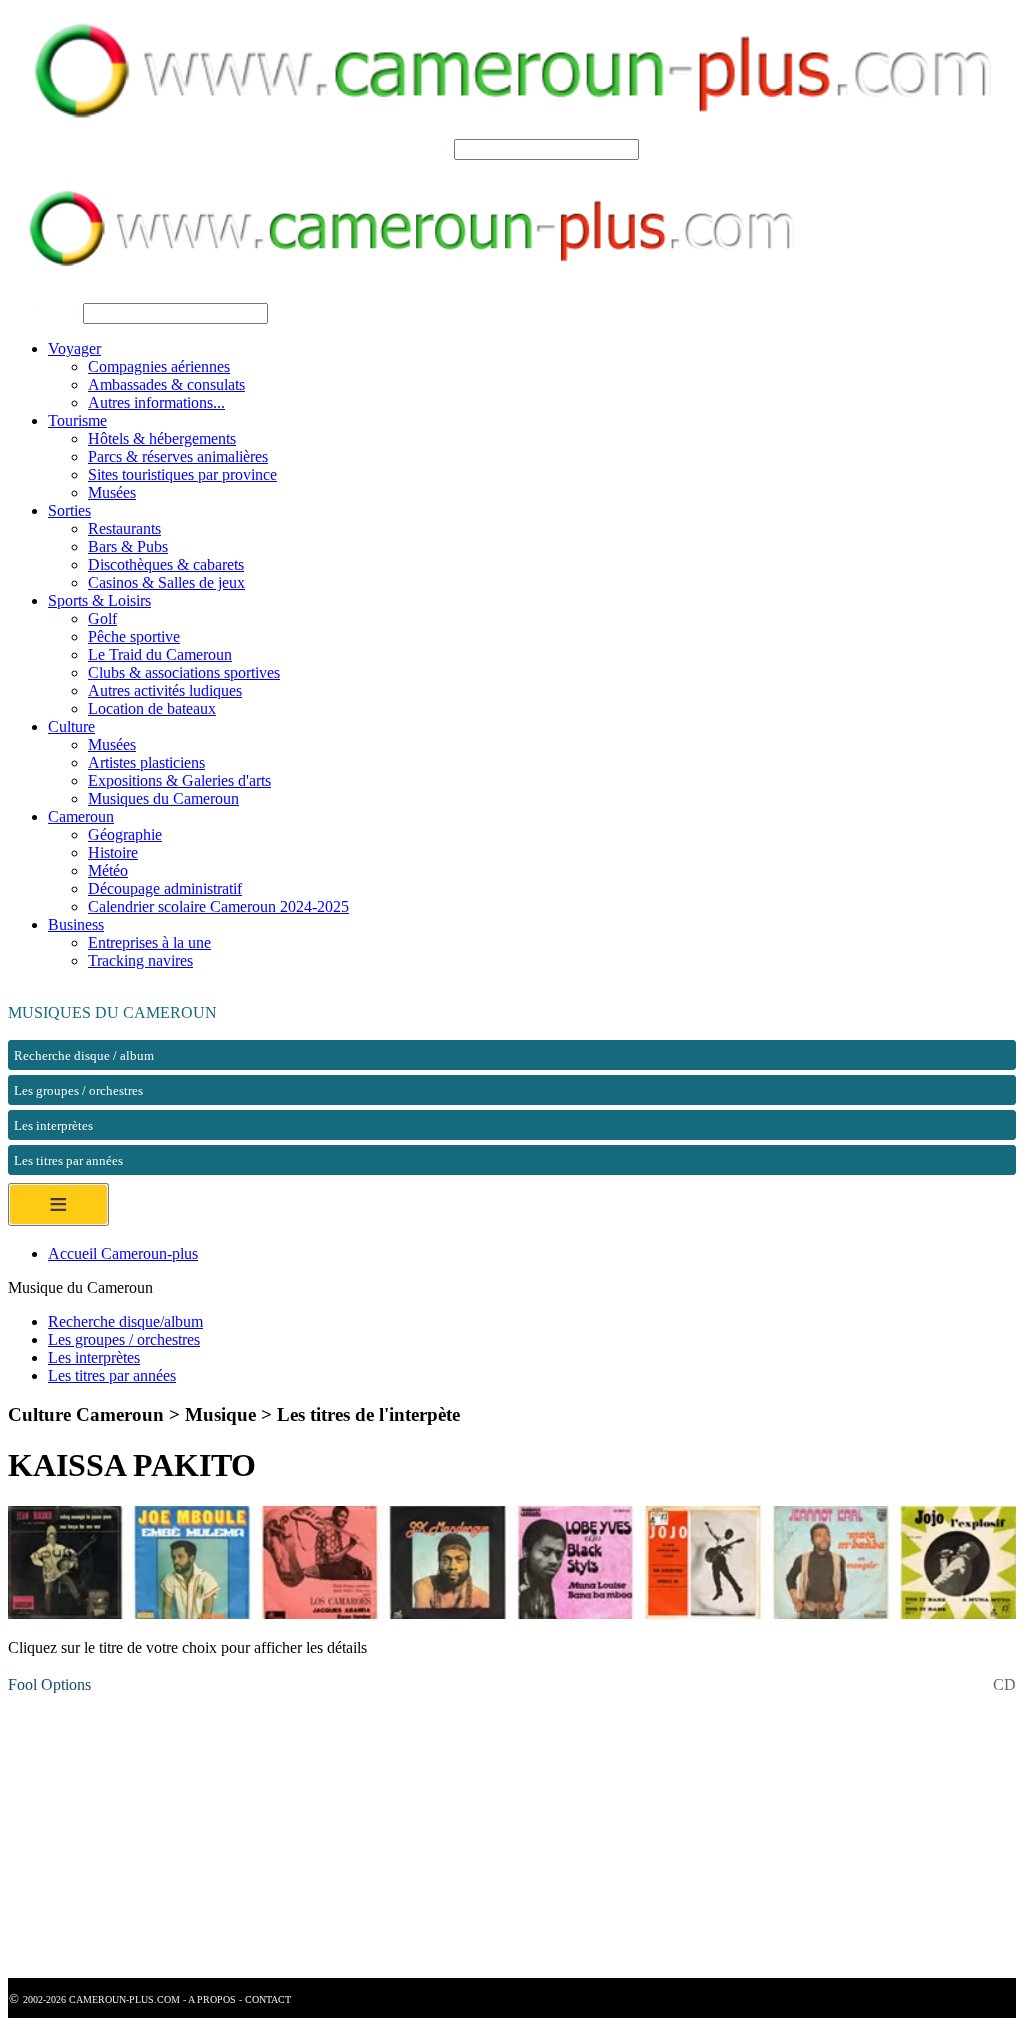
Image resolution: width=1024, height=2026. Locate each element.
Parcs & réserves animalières (178, 456)
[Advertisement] (512, 1838)
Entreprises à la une (149, 942)
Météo (108, 870)
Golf (102, 618)
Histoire (113, 852)
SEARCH (417, 148)
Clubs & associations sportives (184, 672)
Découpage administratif (165, 888)
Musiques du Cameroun (163, 798)
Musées (112, 492)
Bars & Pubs (128, 546)
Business (76, 924)
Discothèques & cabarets (166, 564)
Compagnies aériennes (159, 366)
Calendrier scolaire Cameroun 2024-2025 (218, 906)
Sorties (69, 510)
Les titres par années (112, 1375)
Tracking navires (140, 960)
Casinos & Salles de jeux (166, 582)
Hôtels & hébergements (162, 438)
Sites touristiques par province (182, 474)
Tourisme (77, 420)
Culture (71, 726)
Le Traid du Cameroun (160, 654)
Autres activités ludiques (165, 690)
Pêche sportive (134, 636)
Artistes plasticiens (146, 762)
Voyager (74, 348)
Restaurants (124, 528)
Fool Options (49, 1684)
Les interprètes (94, 1357)
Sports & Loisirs (99, 600)
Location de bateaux (152, 708)
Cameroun (81, 816)
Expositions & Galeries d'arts (179, 780)
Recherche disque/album (125, 1321)
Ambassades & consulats (166, 384)
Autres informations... (156, 402)
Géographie (125, 834)
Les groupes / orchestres (124, 1339)
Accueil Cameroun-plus (123, 1253)
